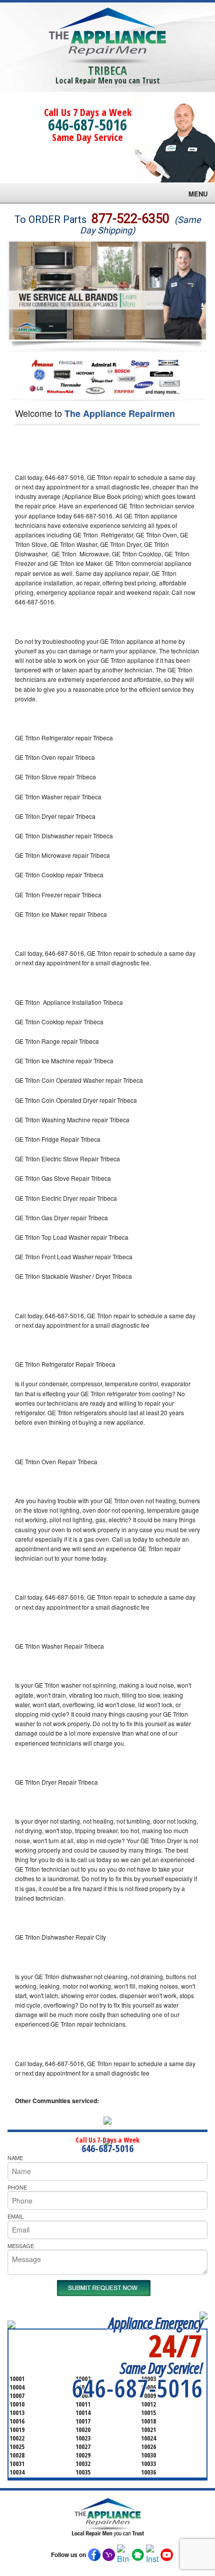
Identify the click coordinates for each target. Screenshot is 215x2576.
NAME (15, 2158)
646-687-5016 (87, 125)
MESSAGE (21, 2246)
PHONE (17, 2187)
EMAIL (15, 2216)
